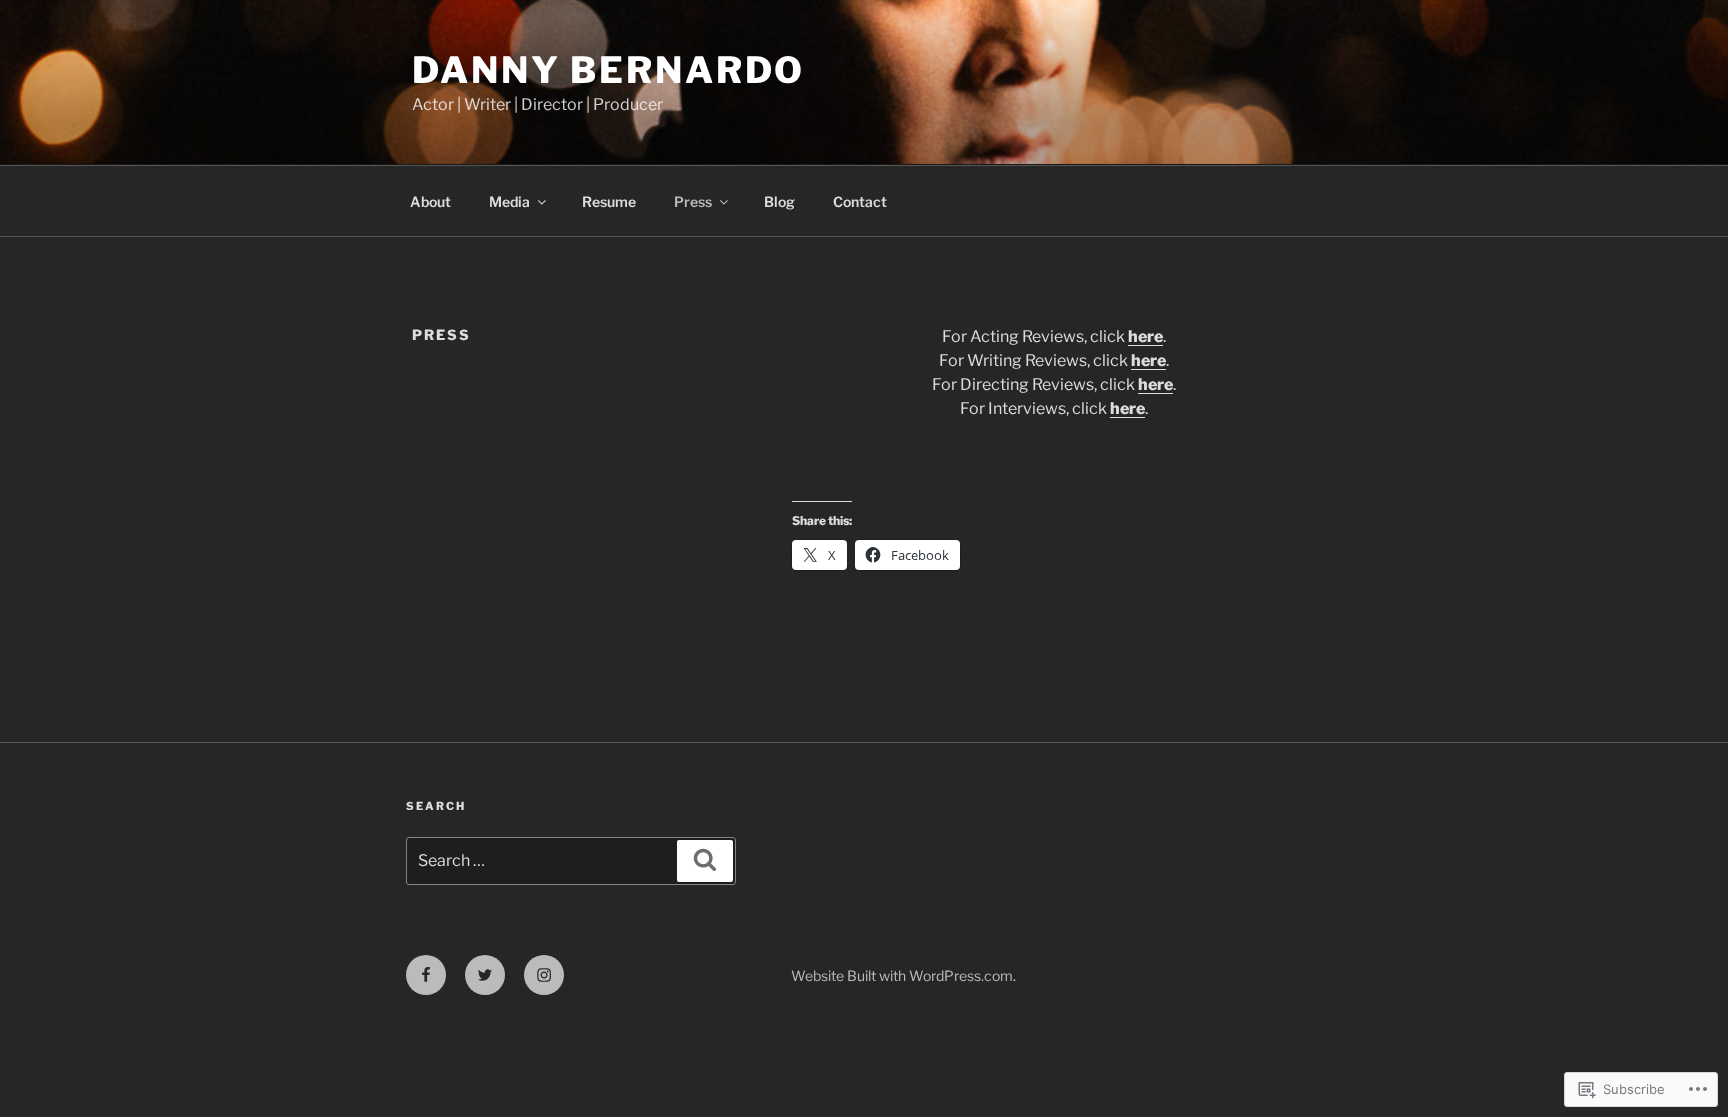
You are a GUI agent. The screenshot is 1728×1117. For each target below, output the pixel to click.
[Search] (705, 861)
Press (693, 201)
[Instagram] (544, 975)
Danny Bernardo (608, 70)
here (1145, 336)
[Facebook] (426, 975)
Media (509, 201)
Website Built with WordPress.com (902, 975)
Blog (779, 201)
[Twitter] (485, 975)
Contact (860, 201)
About (430, 201)
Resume (609, 201)
